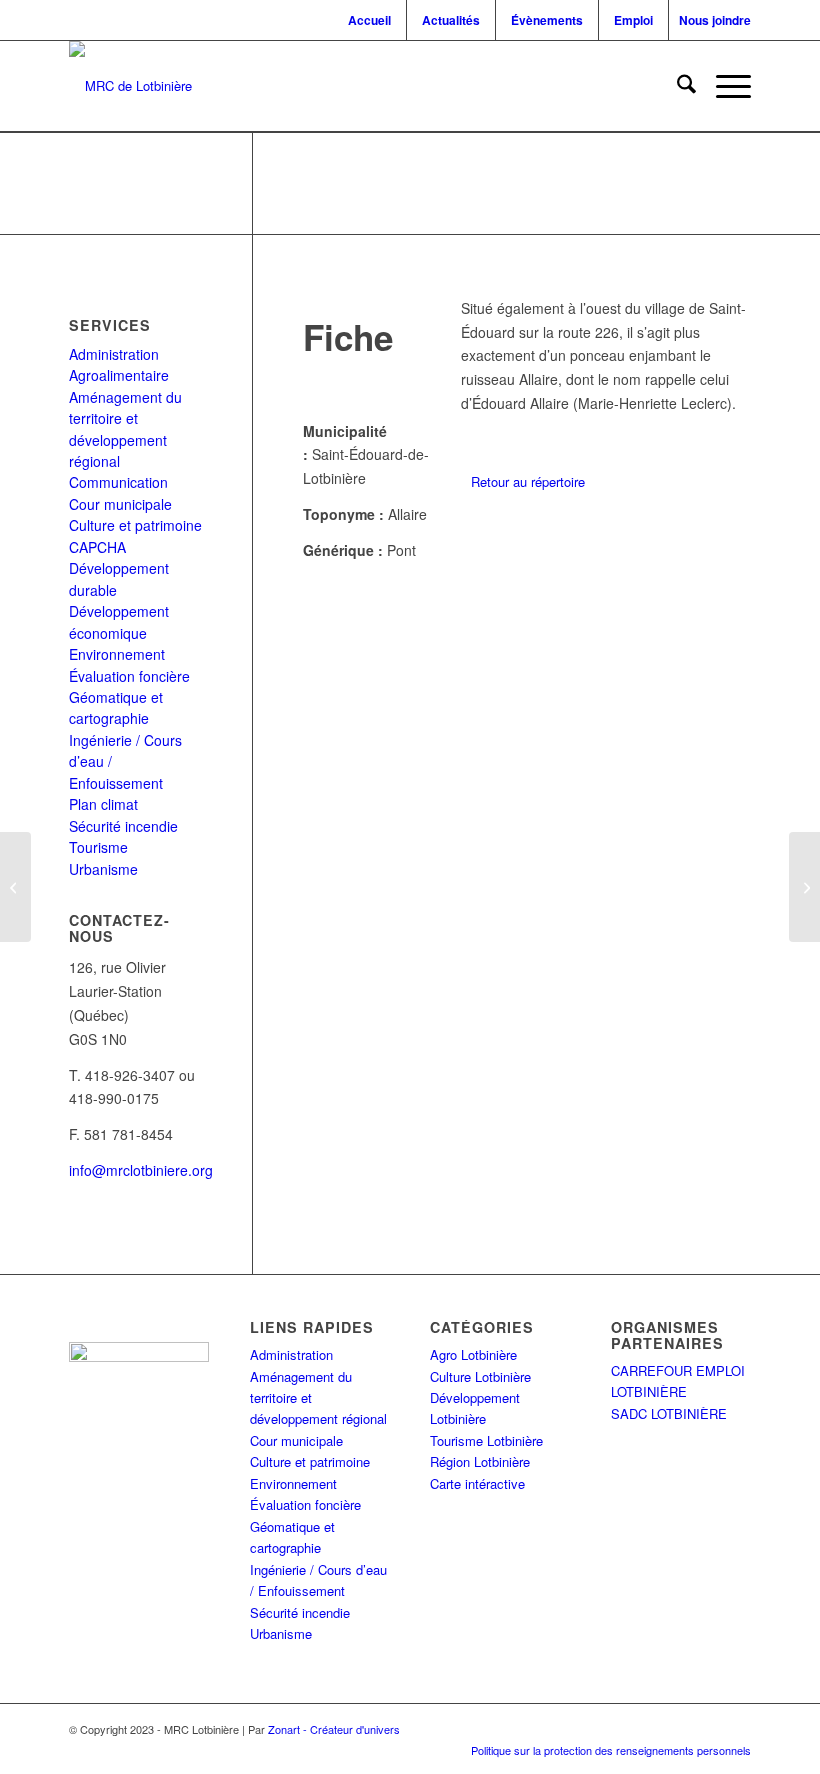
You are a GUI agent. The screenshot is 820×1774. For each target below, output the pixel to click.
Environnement (117, 654)
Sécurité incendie (123, 826)
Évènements (547, 20)
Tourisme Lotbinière (486, 1440)
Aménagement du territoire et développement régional (125, 429)
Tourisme (98, 847)
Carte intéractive (477, 1483)
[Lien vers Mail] (731, 1734)
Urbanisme (103, 869)
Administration (114, 354)
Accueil (369, 20)
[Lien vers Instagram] (641, 1734)
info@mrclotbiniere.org (141, 1170)
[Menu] (723, 86)
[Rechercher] (676, 86)
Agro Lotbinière (473, 1354)
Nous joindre (715, 20)
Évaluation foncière (129, 676)
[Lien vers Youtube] (701, 1734)
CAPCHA (97, 547)
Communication (118, 482)
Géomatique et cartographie (116, 707)
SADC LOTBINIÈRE (669, 1413)
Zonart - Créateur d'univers (334, 1729)
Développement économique (119, 621)
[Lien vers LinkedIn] (671, 1734)
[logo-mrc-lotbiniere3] (130, 86)
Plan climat (103, 804)
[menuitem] (372, 20)
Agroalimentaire (119, 375)
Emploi (633, 20)
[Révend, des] (15, 887)
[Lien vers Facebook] (611, 1734)
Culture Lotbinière (480, 1376)
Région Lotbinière (480, 1461)
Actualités (451, 20)
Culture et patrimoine (135, 525)
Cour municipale (120, 504)
